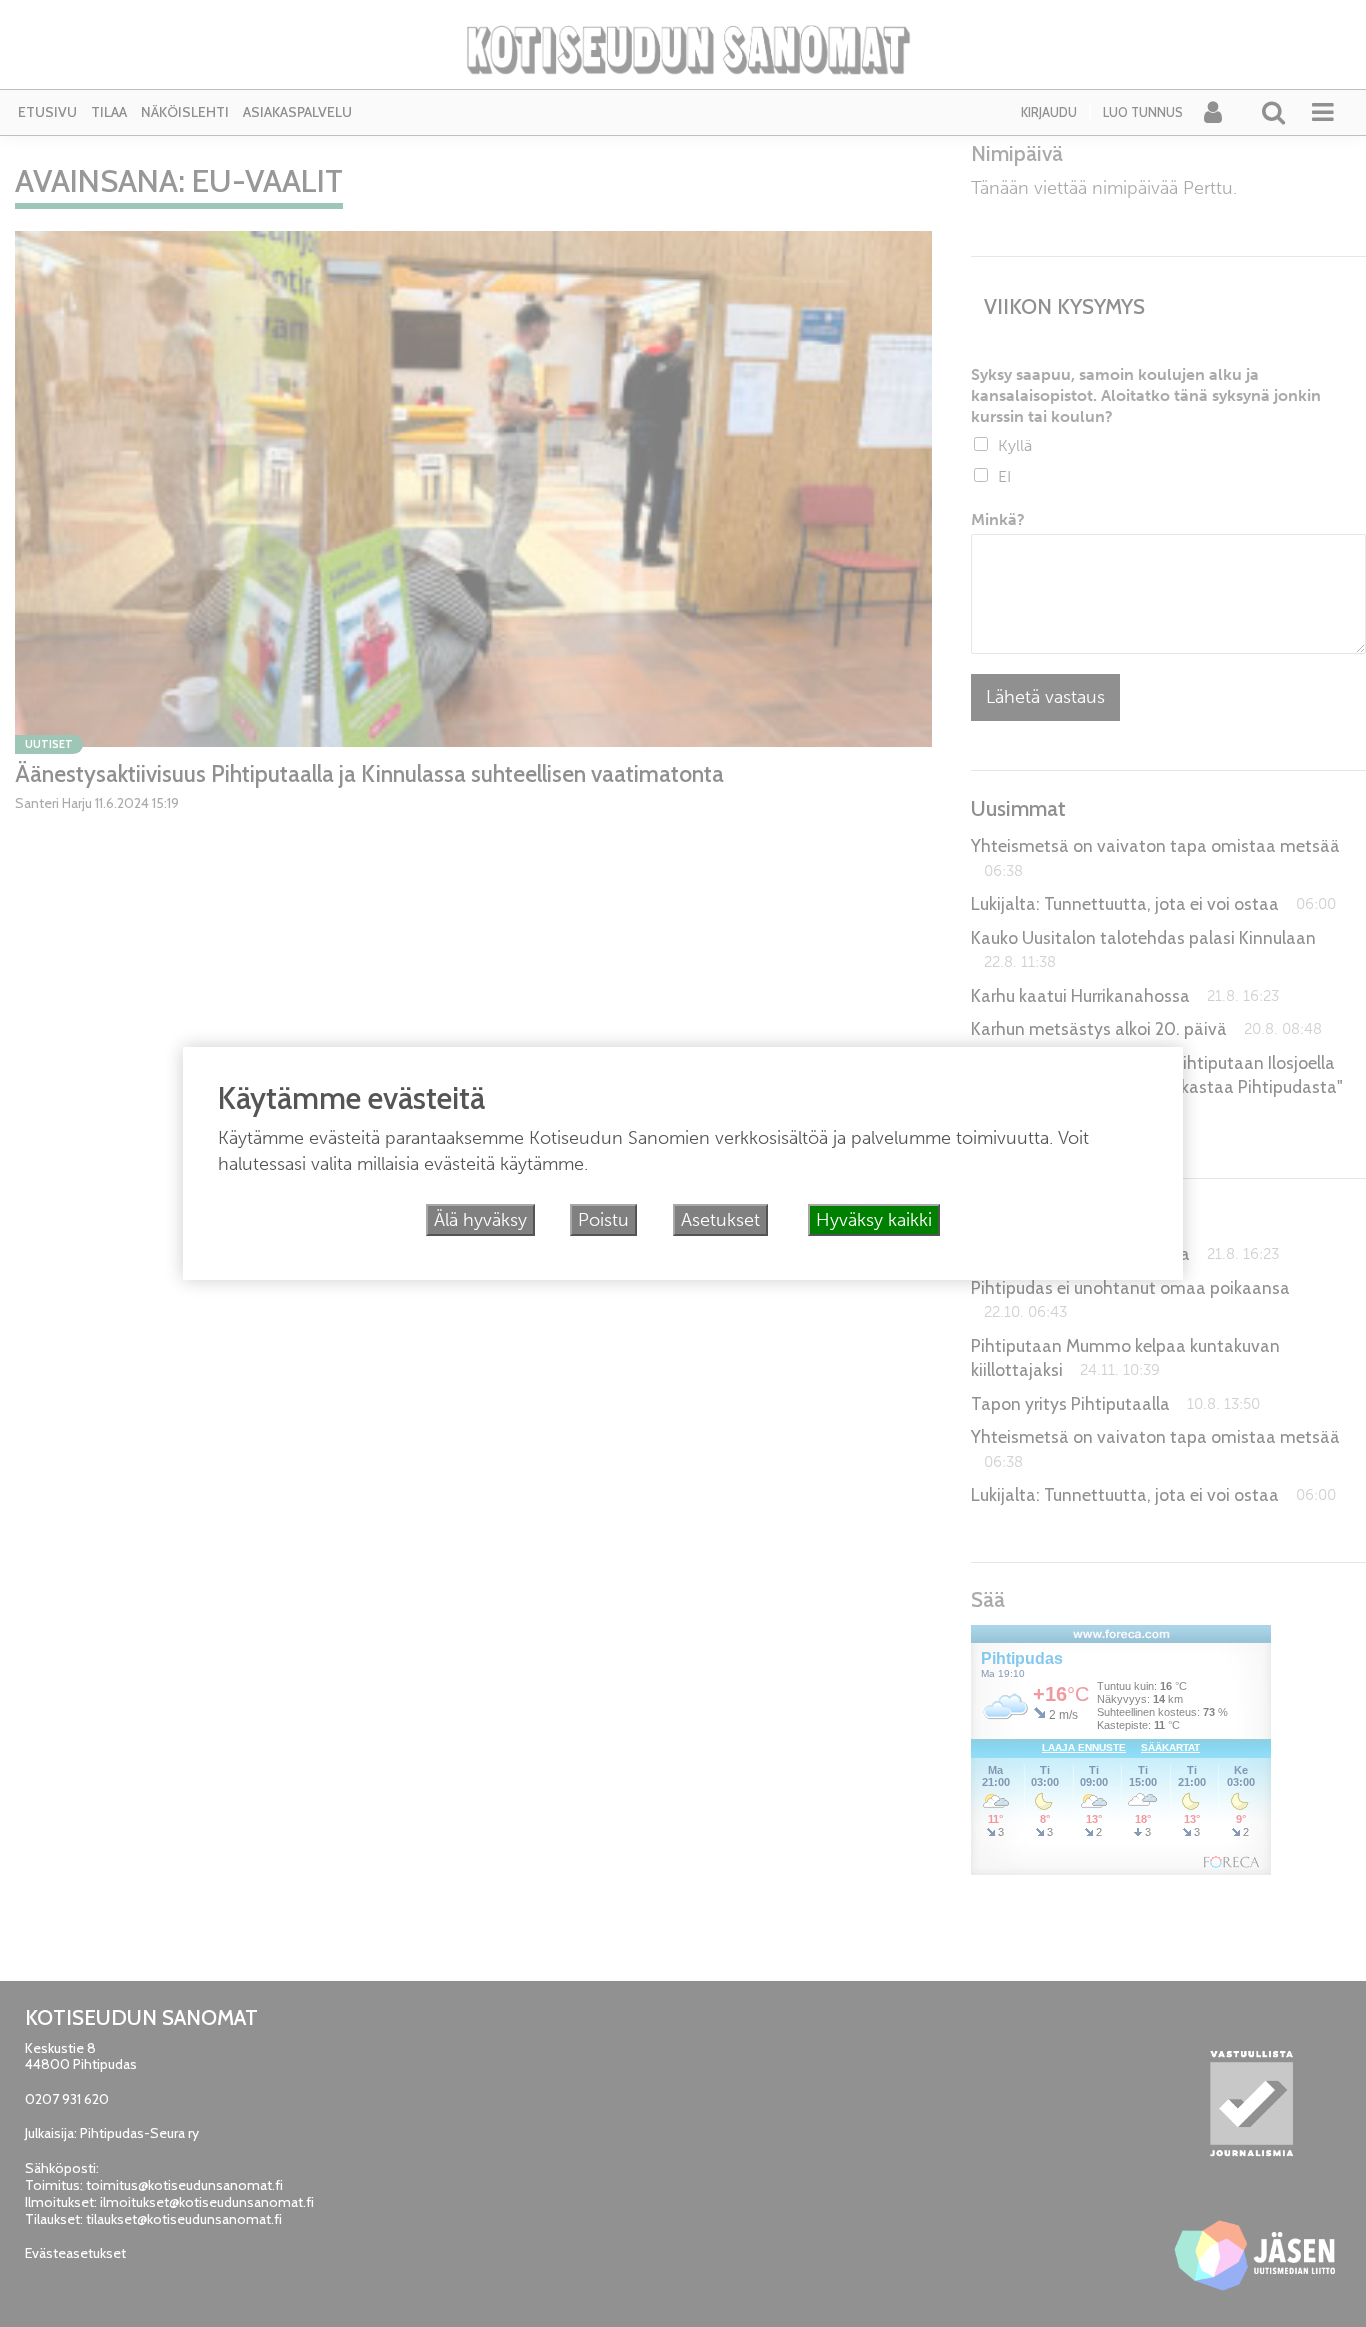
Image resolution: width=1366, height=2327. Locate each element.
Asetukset (720, 1220)
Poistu (603, 1220)
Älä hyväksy (480, 1220)
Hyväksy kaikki (874, 1220)
